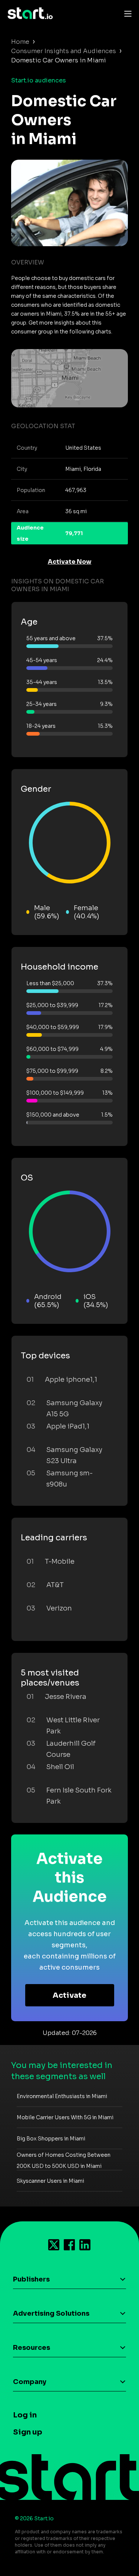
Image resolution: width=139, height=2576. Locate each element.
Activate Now (70, 562)
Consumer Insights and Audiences (64, 51)
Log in (25, 2415)
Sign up (28, 2432)
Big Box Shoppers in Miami (51, 2139)
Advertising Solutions (51, 2313)
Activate (69, 1995)
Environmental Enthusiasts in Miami (62, 2096)
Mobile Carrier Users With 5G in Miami (65, 2117)
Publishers (31, 2279)
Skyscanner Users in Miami (50, 2181)
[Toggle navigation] (126, 13)
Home (20, 42)
